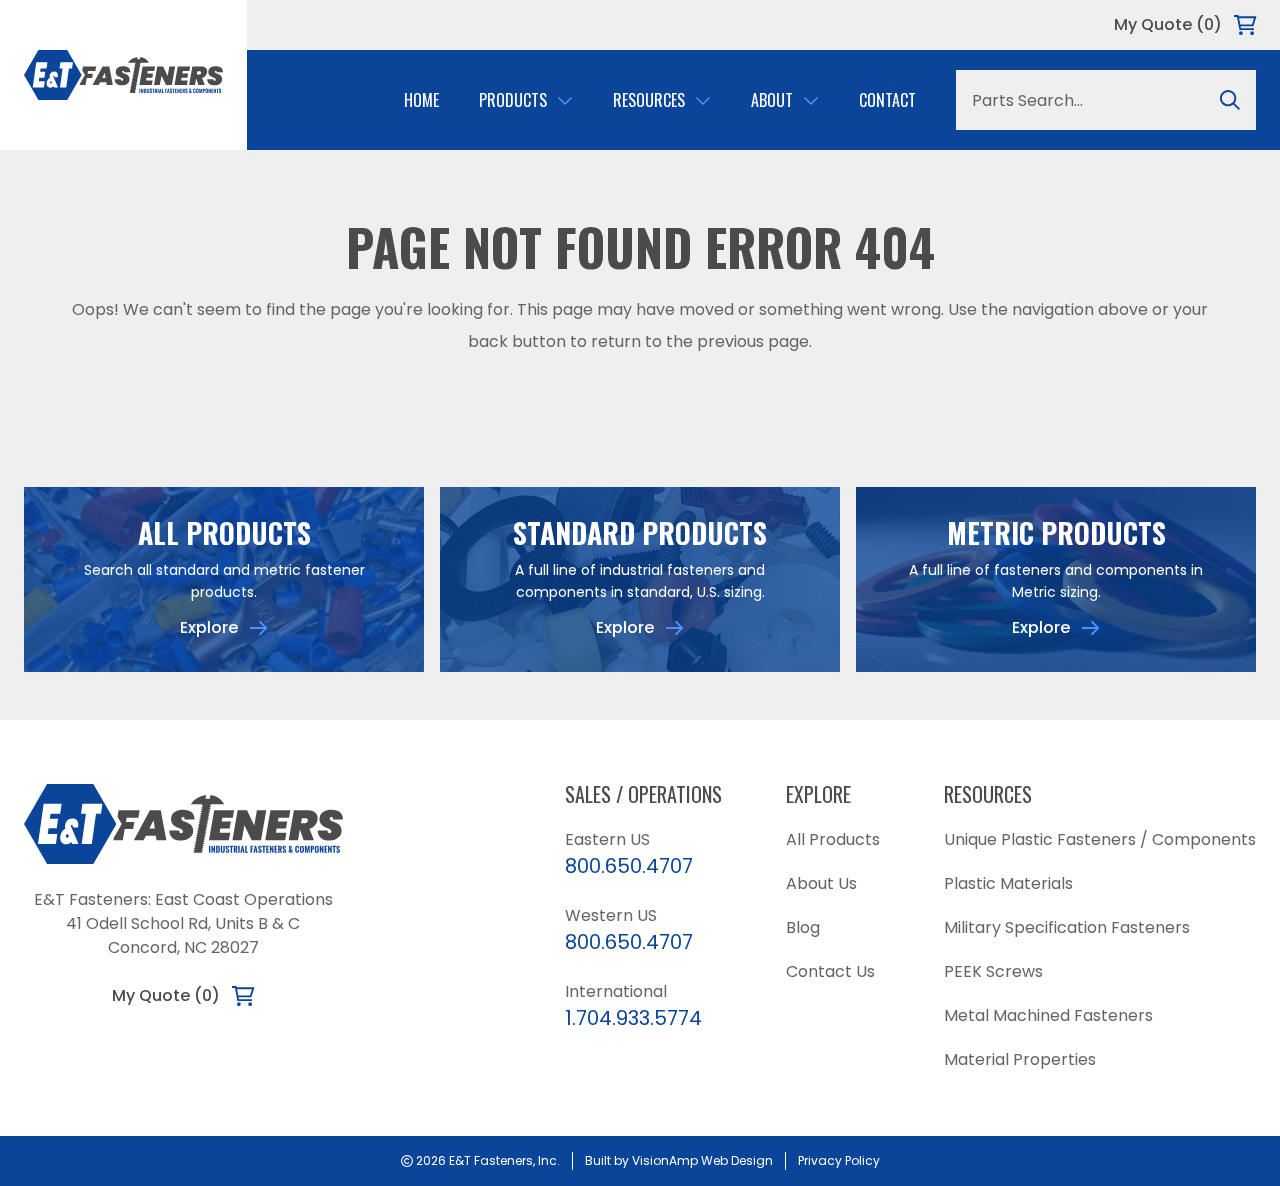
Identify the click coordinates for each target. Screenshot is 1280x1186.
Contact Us (830, 971)
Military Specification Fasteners (1067, 927)
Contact (887, 100)
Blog (803, 927)
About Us (821, 883)
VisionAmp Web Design (702, 1160)
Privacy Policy (839, 1160)
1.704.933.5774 (633, 1018)
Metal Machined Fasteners (1048, 1015)
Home (421, 100)
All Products (833, 839)
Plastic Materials (1008, 883)
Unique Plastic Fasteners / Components (1100, 839)
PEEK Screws (993, 971)
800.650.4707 (629, 866)
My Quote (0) (1168, 24)
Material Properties (1020, 1059)
